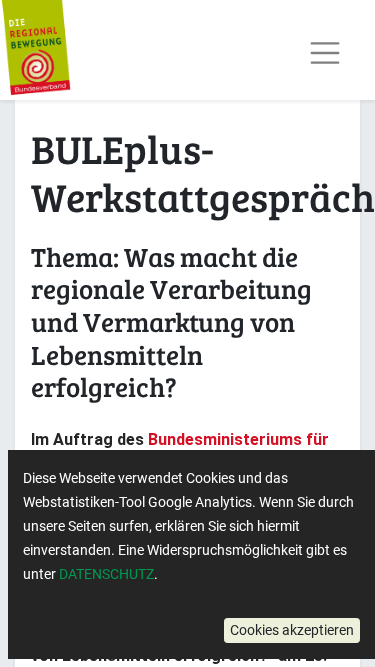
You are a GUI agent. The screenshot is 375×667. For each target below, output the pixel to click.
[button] (292, 630)
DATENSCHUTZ (106, 574)
